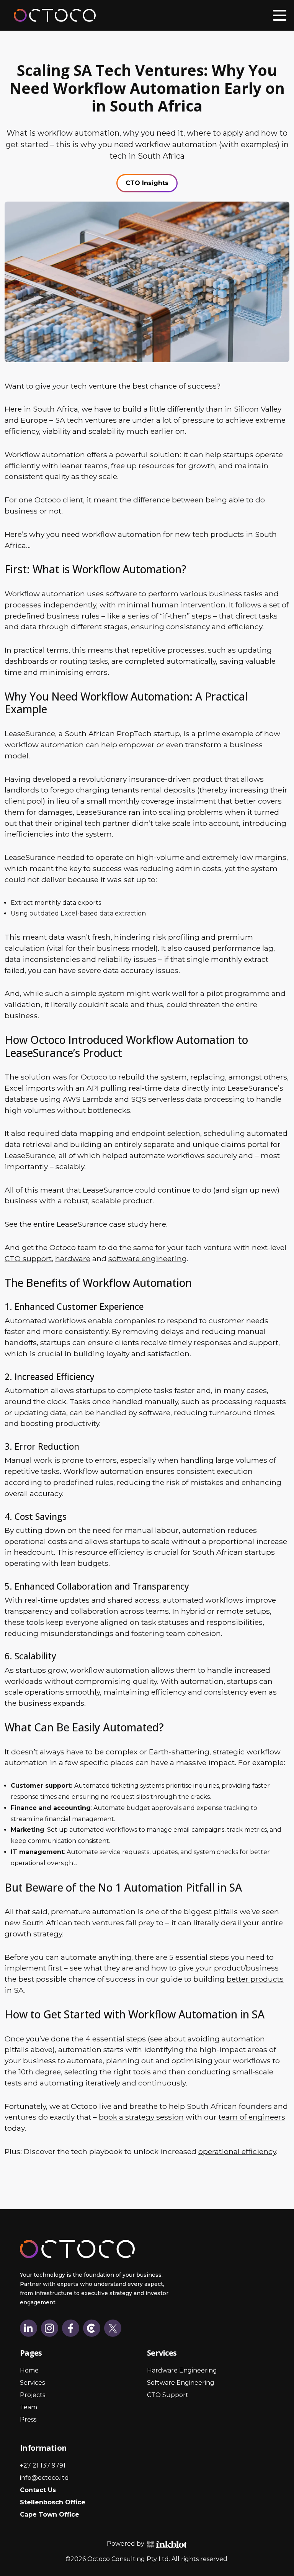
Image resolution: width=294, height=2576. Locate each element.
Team (29, 2407)
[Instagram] (50, 2328)
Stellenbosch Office (53, 2502)
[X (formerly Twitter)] (113, 2328)
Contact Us (38, 2490)
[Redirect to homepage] (55, 15)
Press (28, 2419)
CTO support (28, 1258)
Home (29, 2370)
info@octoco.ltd (44, 2478)
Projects (33, 2395)
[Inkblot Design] (167, 2544)
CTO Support (168, 2395)
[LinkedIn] (29, 2328)
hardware (73, 1258)
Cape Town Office (50, 2514)
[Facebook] (71, 2328)
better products (255, 1979)
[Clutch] (92, 2328)
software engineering (148, 1258)
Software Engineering (181, 2383)
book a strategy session (141, 2117)
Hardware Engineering (182, 2370)
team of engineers (252, 2117)
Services (32, 2383)
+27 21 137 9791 (43, 2465)
